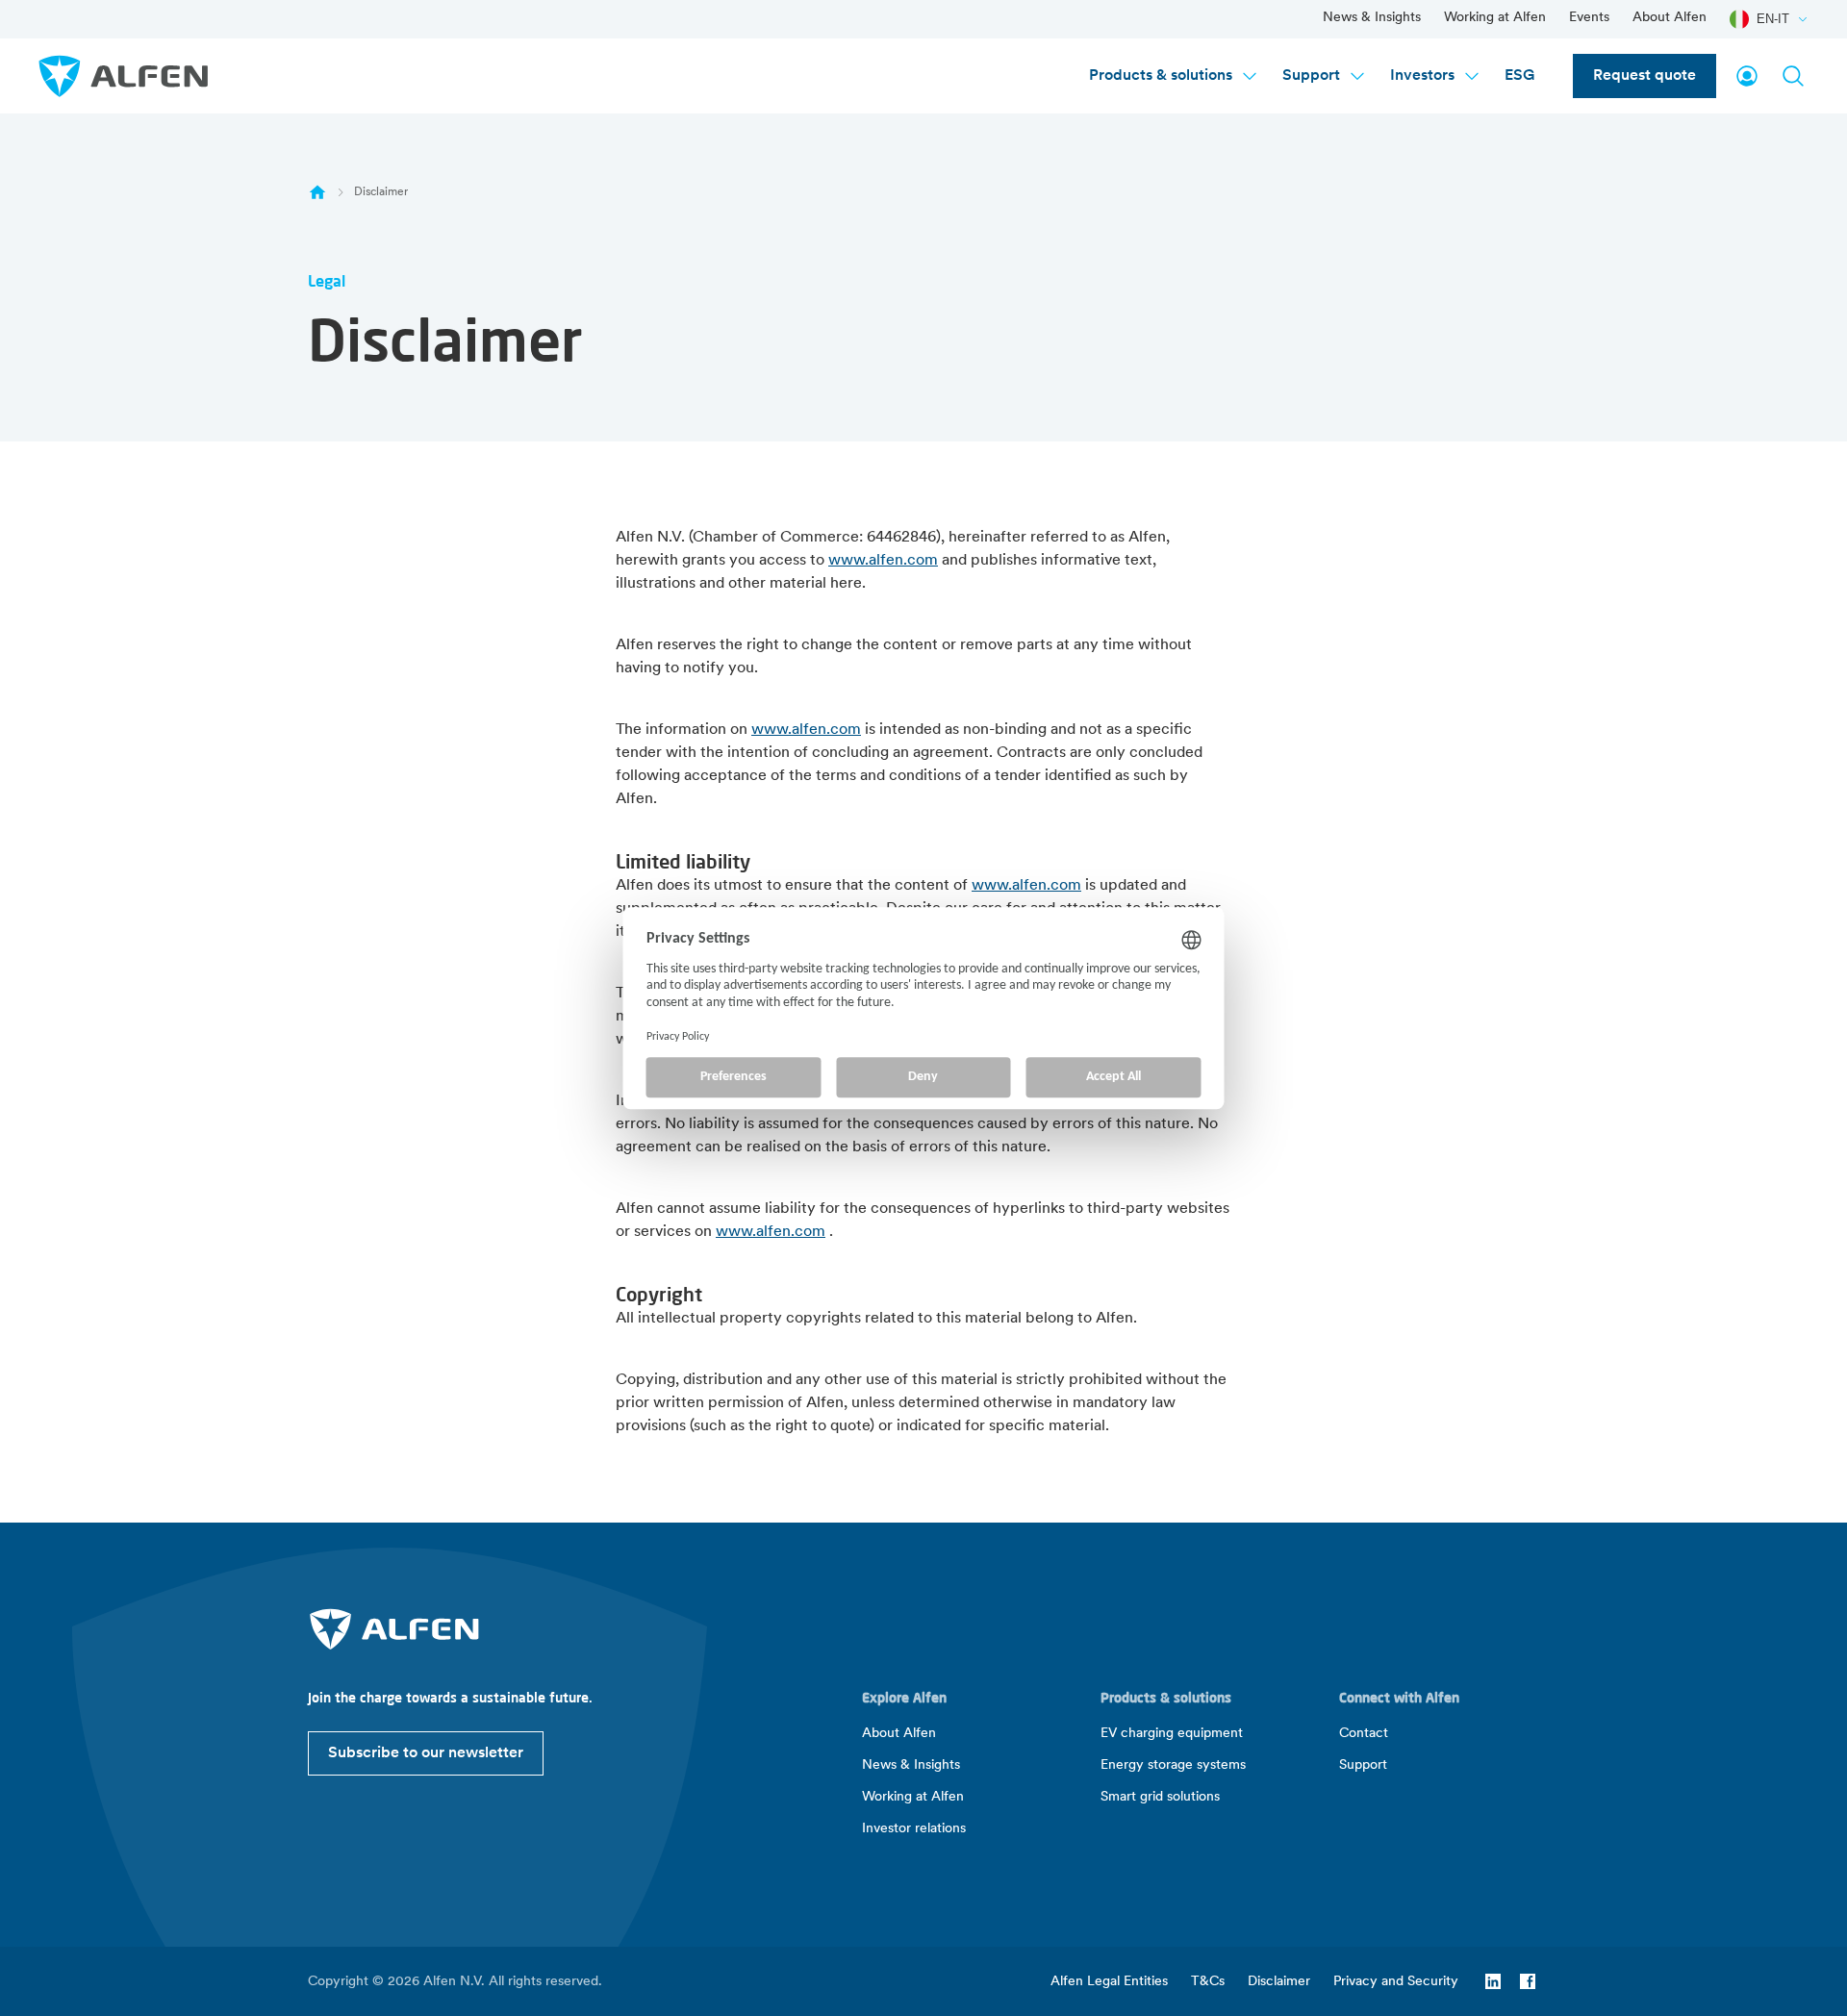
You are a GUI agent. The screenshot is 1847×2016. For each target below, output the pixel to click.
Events (1589, 18)
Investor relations (914, 1829)
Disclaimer (1279, 1982)
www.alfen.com (883, 561)
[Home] (317, 192)
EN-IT (1773, 19)
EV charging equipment (1172, 1734)
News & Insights (1372, 18)
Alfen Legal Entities (1109, 1982)
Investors (1422, 76)
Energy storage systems (1173, 1765)
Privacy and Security (1396, 1982)
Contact (1364, 1734)
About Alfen (1670, 18)
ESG (1519, 76)
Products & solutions (1161, 76)
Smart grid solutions (1160, 1797)
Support (1311, 76)
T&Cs (1208, 1982)
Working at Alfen (1495, 18)
